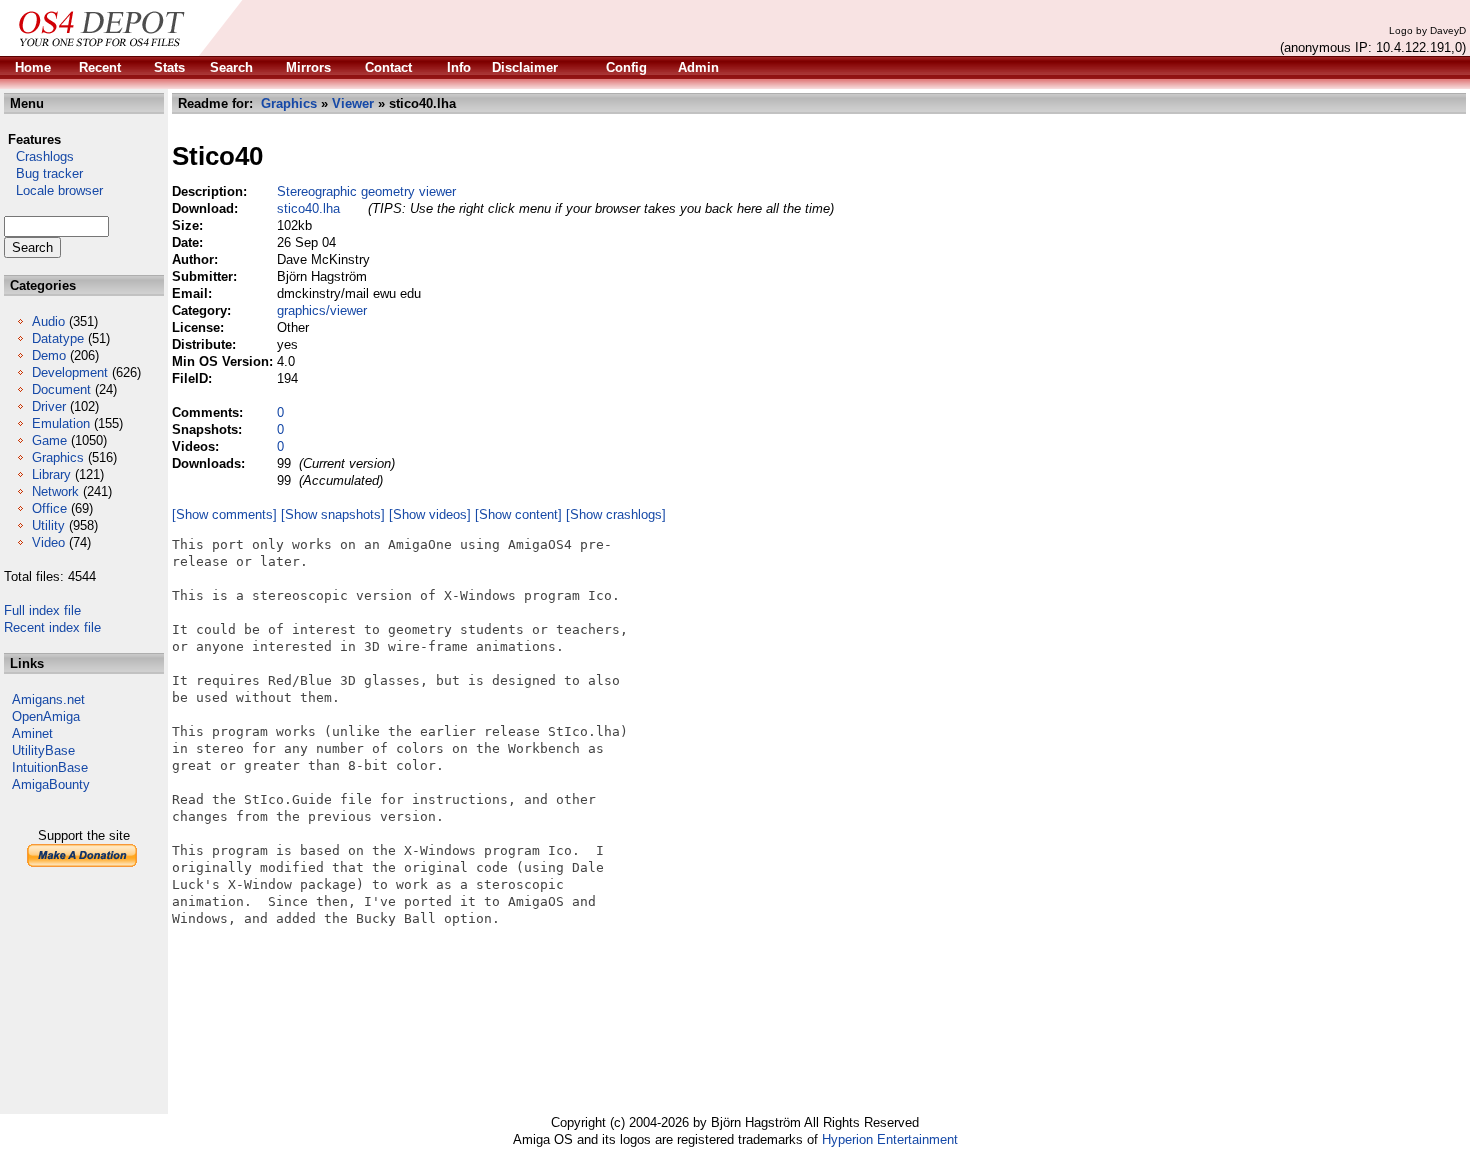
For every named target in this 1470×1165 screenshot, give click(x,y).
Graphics (58, 457)
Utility (48, 525)
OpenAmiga (46, 716)
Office (49, 508)
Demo (49, 355)
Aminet (32, 733)
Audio (48, 321)
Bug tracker (43, 173)
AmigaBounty (51, 784)
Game (49, 440)
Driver (49, 406)
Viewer (353, 103)
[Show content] (518, 514)
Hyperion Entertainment (890, 1139)
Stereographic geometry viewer (366, 191)
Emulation (61, 423)
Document (61, 389)
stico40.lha (308, 208)
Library (51, 474)
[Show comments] (224, 514)
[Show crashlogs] (616, 514)
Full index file (42, 610)
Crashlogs (39, 156)
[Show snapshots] (333, 514)
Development (70, 372)
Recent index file (52, 627)
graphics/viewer (322, 310)
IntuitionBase (50, 767)
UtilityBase (43, 750)
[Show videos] (430, 514)
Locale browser (53, 190)
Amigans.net (48, 699)
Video (48, 542)
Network (55, 491)
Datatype (58, 338)
